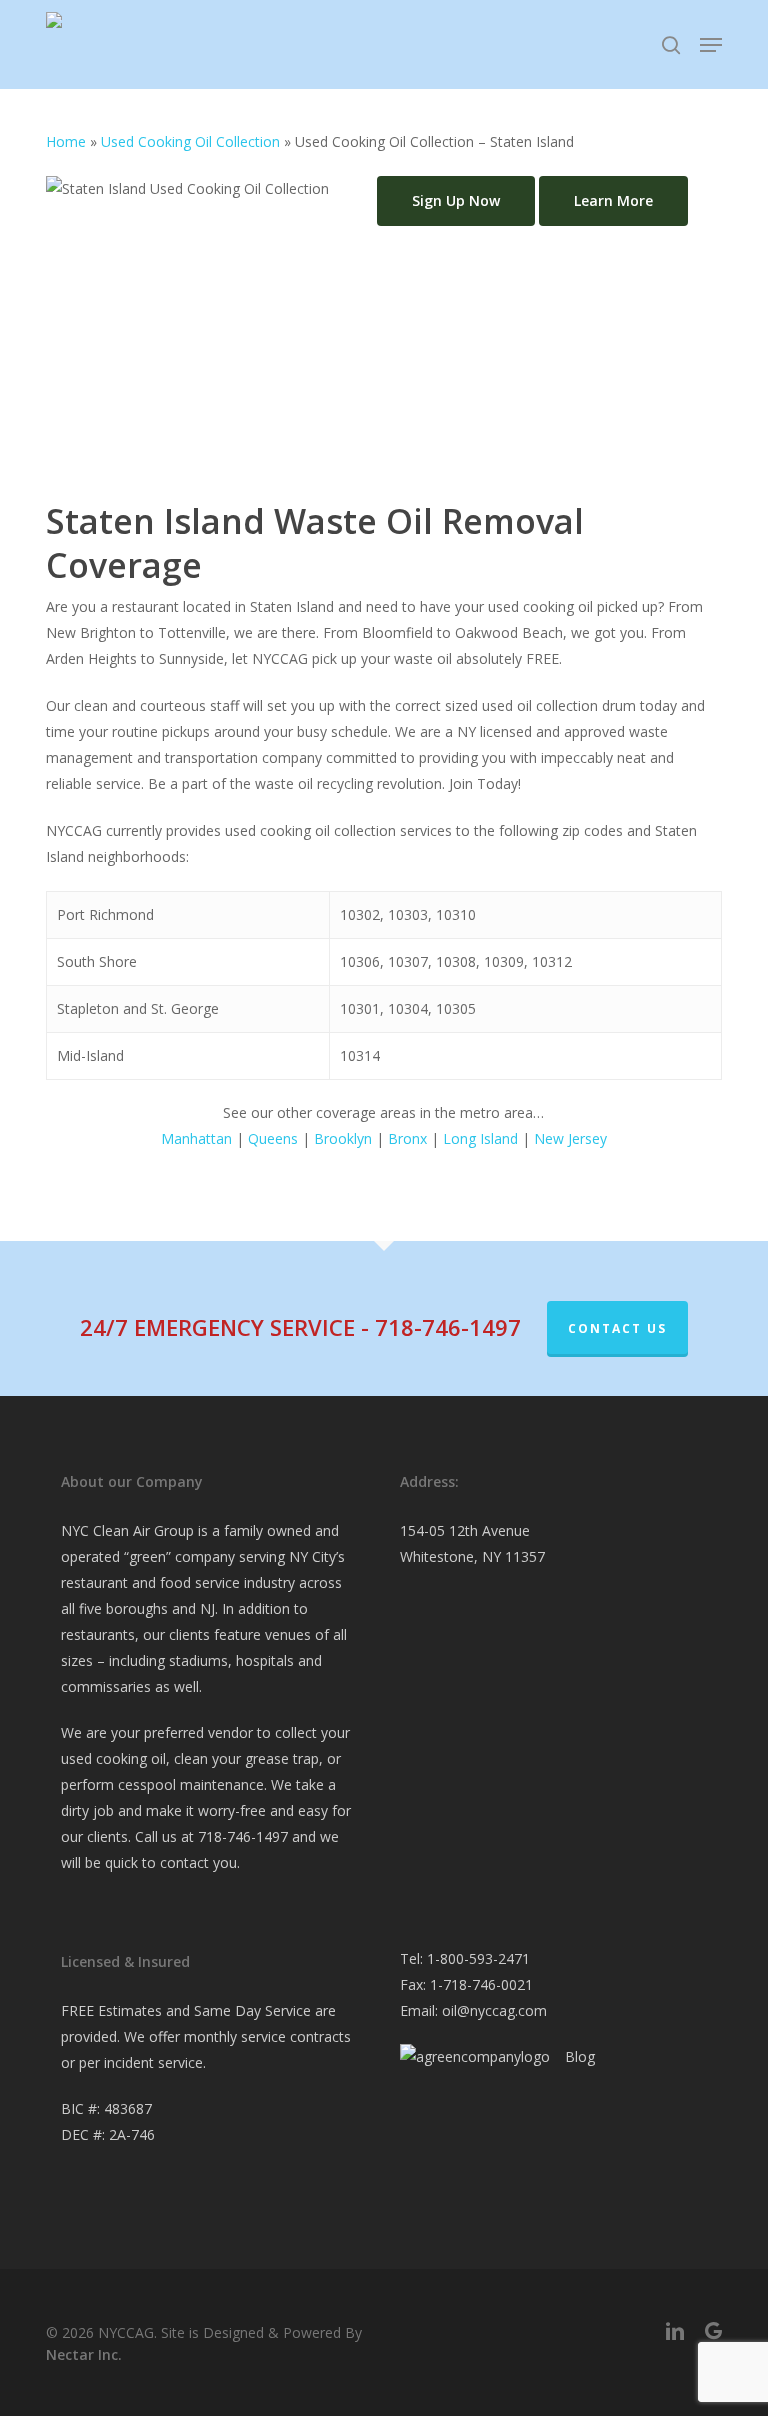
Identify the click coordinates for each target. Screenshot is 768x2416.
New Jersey (570, 1138)
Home (66, 141)
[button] (711, 45)
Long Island (480, 1138)
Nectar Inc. (84, 2354)
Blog (580, 2056)
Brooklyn (343, 1138)
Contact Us (617, 1328)
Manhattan (196, 1138)
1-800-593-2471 (478, 1958)
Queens (273, 1138)
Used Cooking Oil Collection (190, 141)
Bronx (407, 1138)
